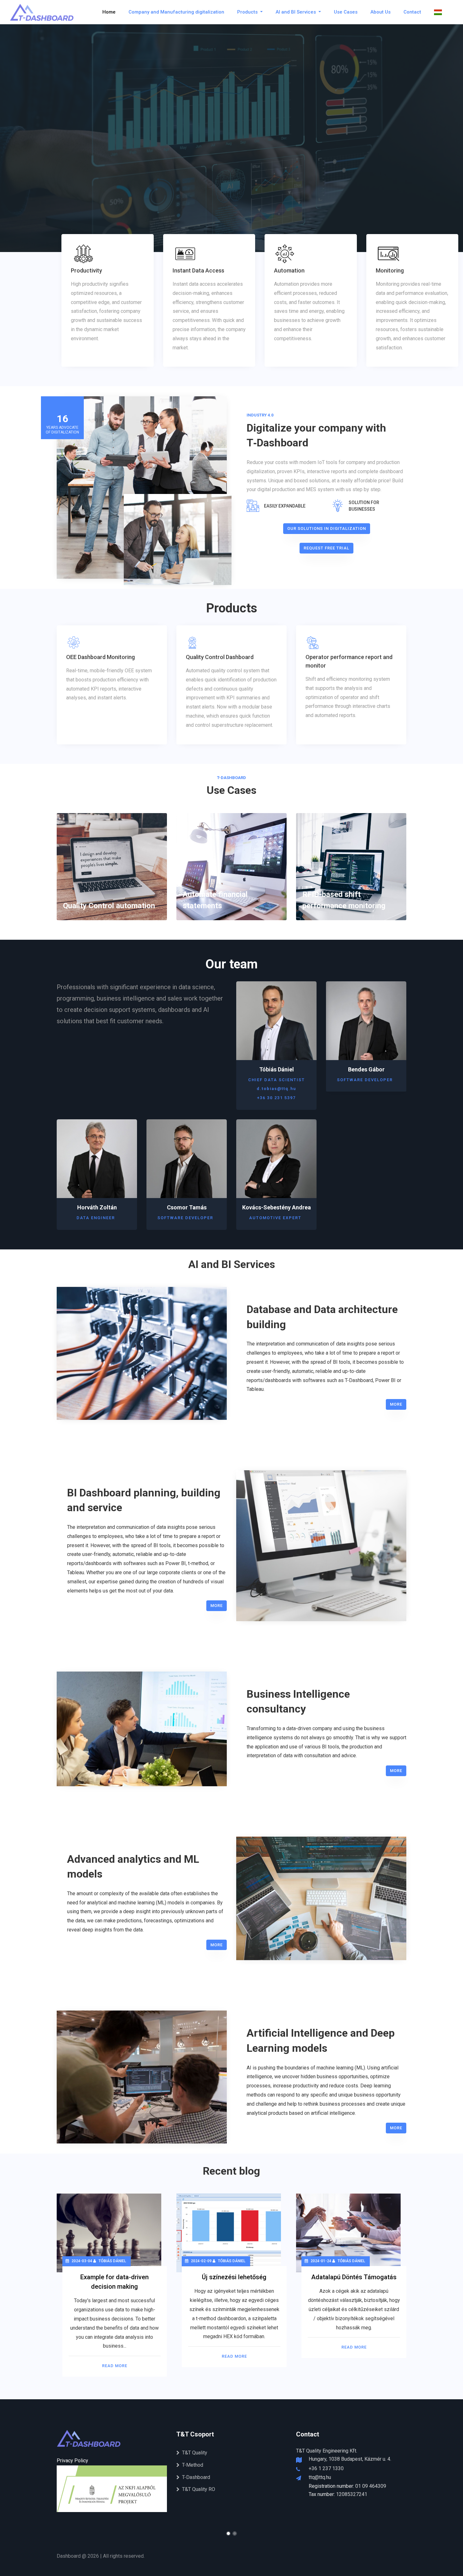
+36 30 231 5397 (276, 1098)
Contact (412, 12)
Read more (115, 2366)
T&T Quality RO (199, 2489)
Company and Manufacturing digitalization (176, 12)
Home (109, 12)
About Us (380, 12)
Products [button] (248, 12)
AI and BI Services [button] (296, 12)
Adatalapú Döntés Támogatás (354, 2277)
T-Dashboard (196, 2477)
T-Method (193, 2465)
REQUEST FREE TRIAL (326, 548)
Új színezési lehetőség (234, 2277)
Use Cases (346, 12)
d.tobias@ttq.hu (276, 1089)
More (396, 1404)
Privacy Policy (72, 2461)
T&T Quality (195, 2453)
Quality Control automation (109, 906)
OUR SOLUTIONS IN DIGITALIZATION (327, 528)
